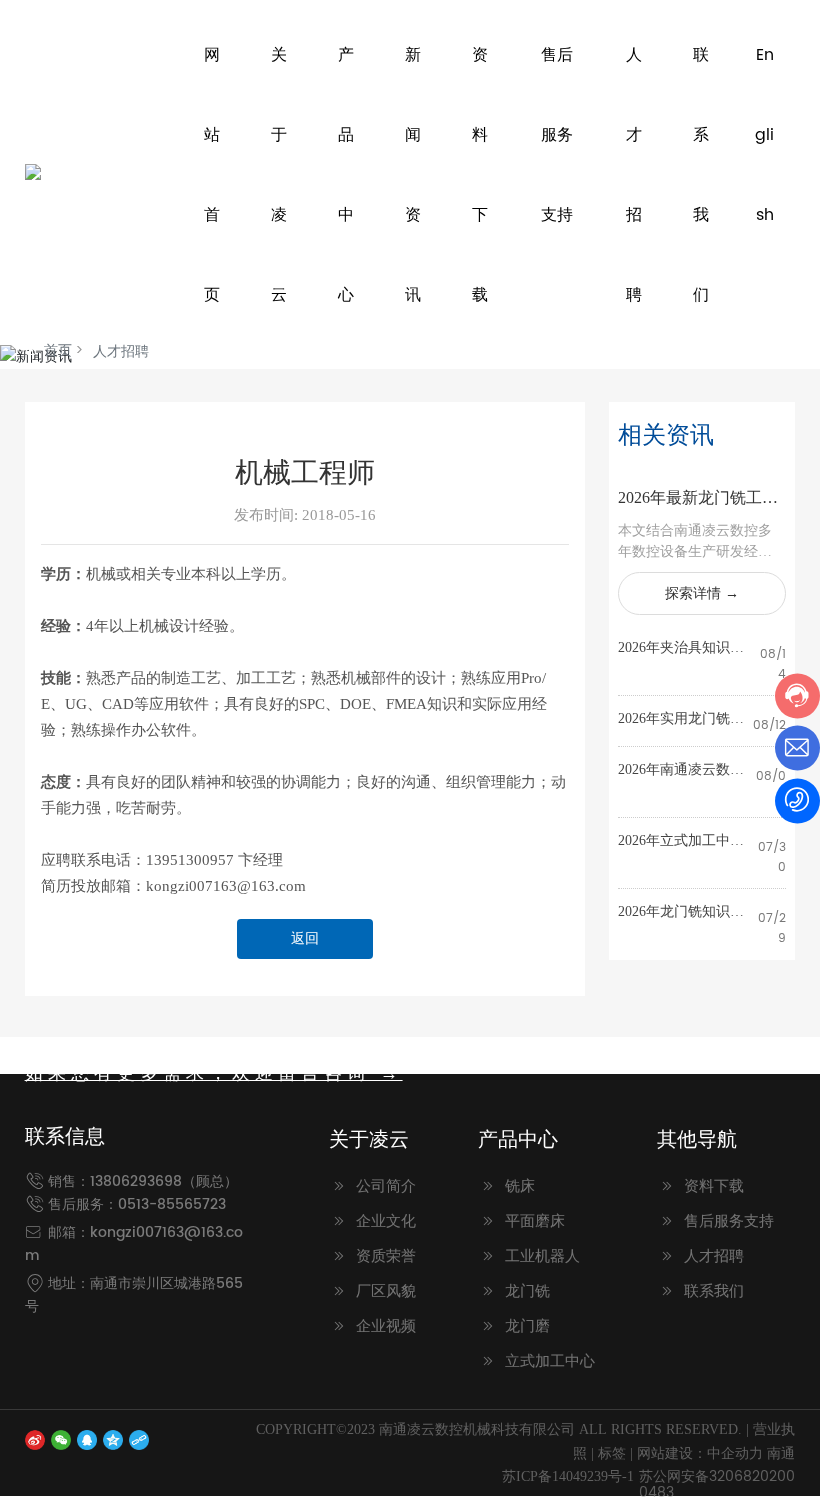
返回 (305, 938)
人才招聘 (121, 351)
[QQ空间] (113, 1439)
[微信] (61, 1439)
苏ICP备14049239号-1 (568, 1476)
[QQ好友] (87, 1439)
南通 (781, 1453)
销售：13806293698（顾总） (143, 1181)
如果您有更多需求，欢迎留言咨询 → (214, 1073)
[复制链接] (139, 1439)
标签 (612, 1453)
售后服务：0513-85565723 (137, 1204)
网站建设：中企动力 (700, 1453)
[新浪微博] (35, 1439)
